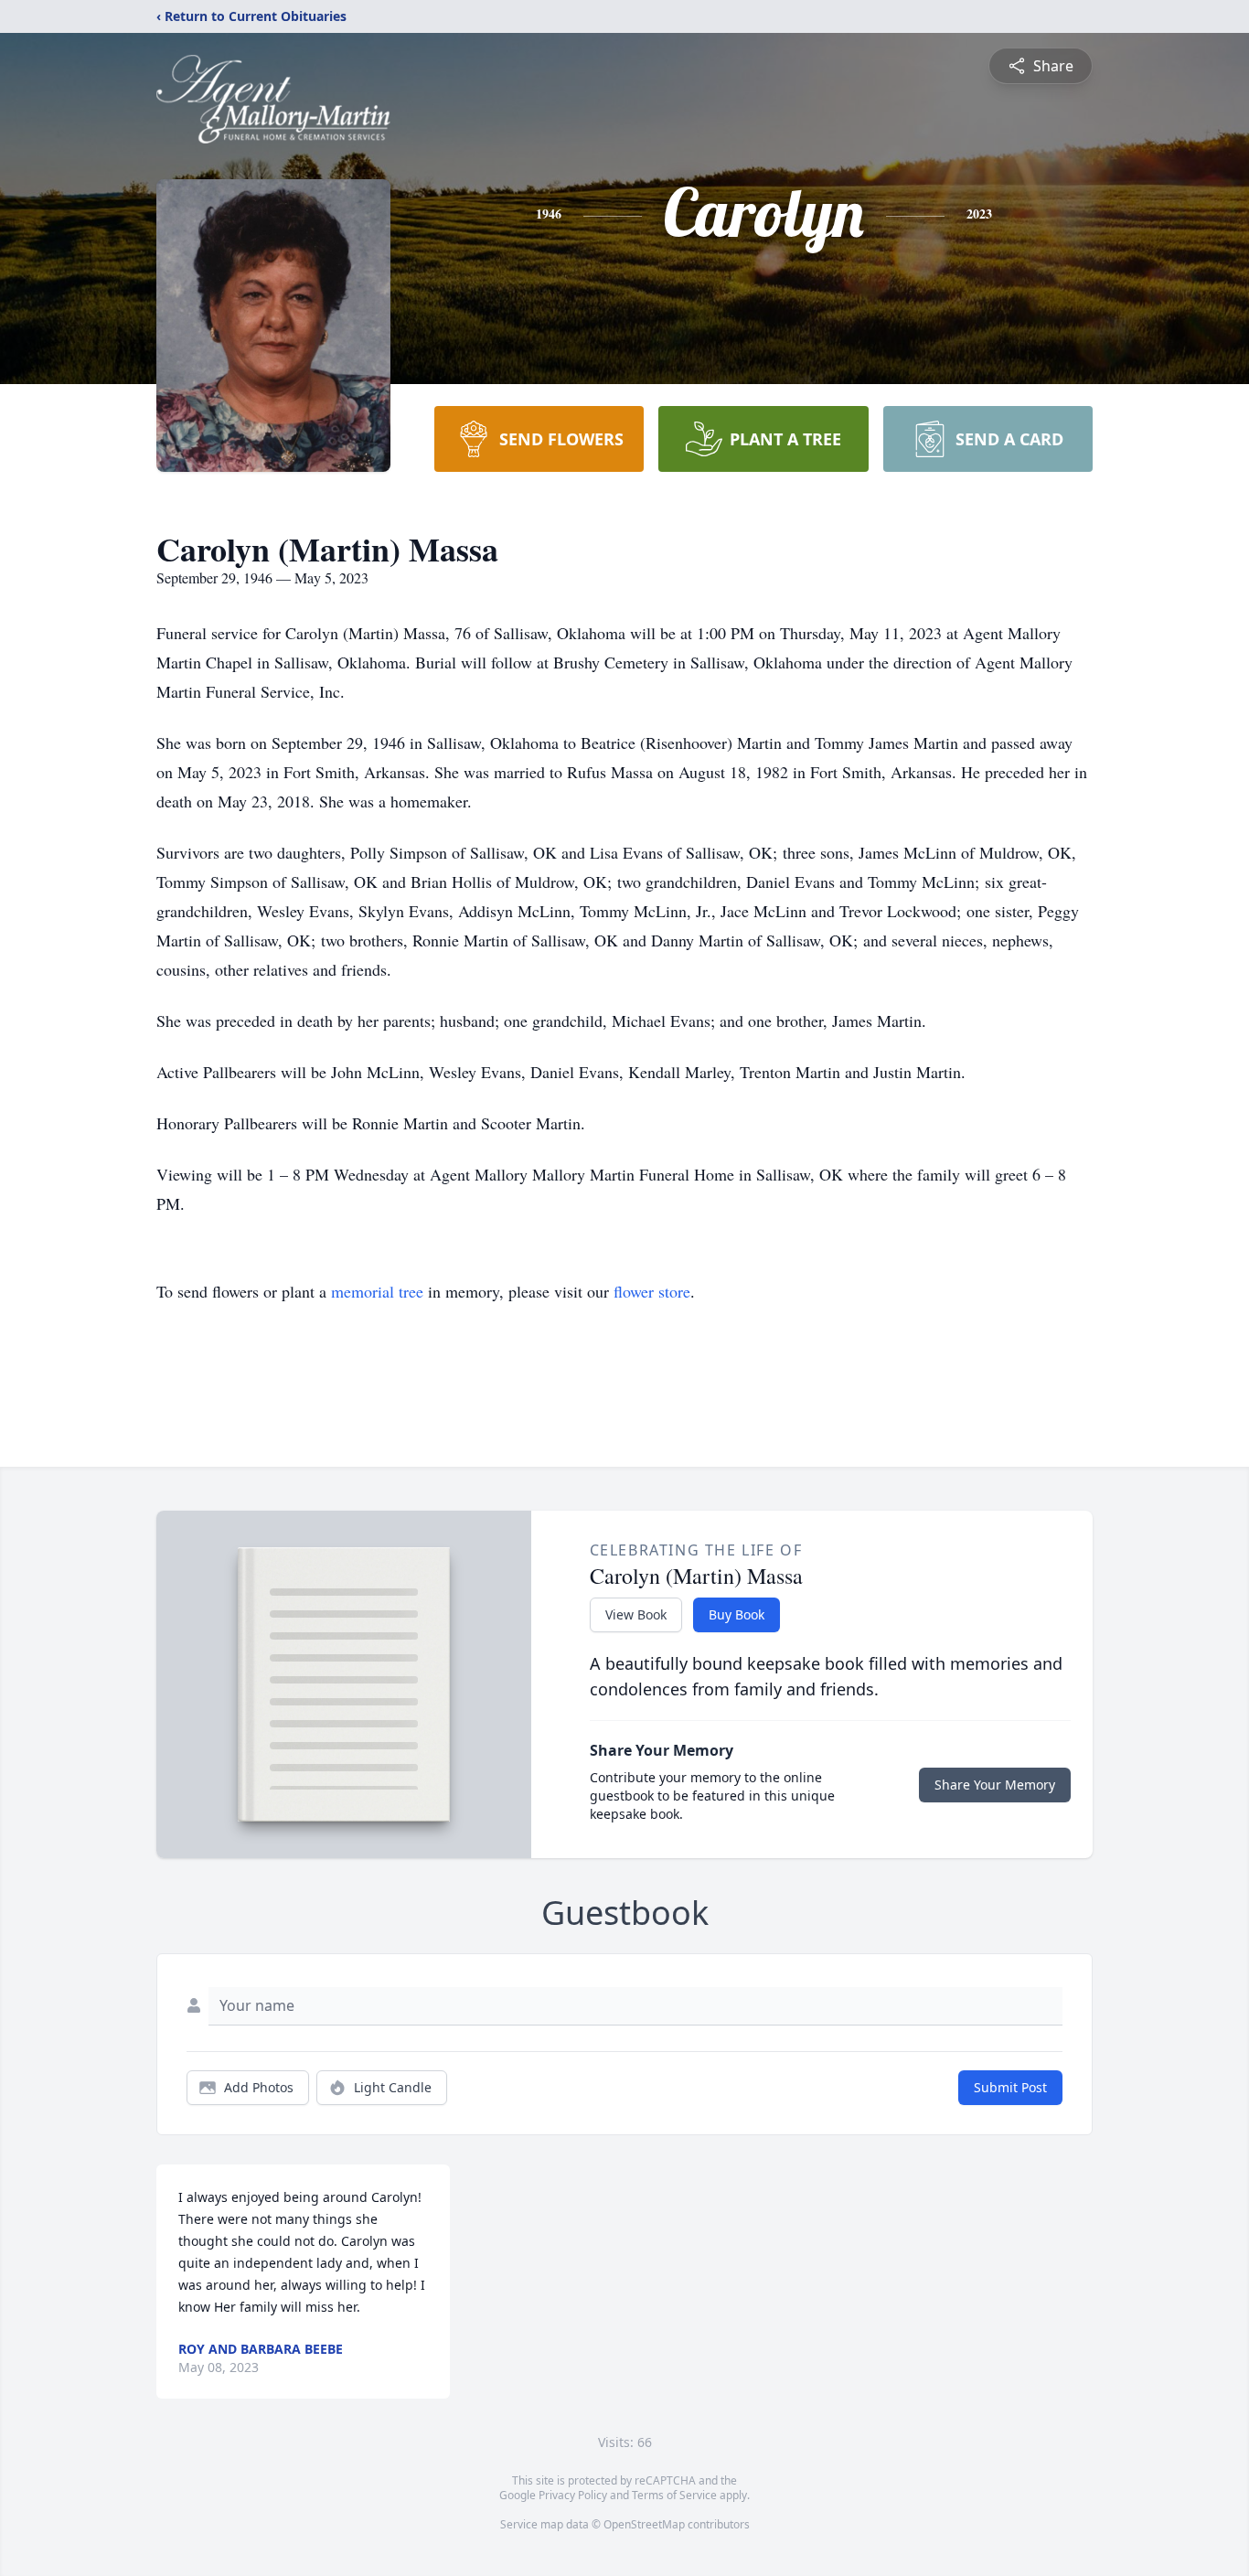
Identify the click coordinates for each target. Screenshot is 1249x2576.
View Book (636, 1614)
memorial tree (377, 1291)
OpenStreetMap (644, 2524)
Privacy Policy (573, 2495)
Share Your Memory (995, 1785)
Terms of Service (674, 2495)
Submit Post (1010, 2087)
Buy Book (737, 1614)
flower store (652, 1291)
